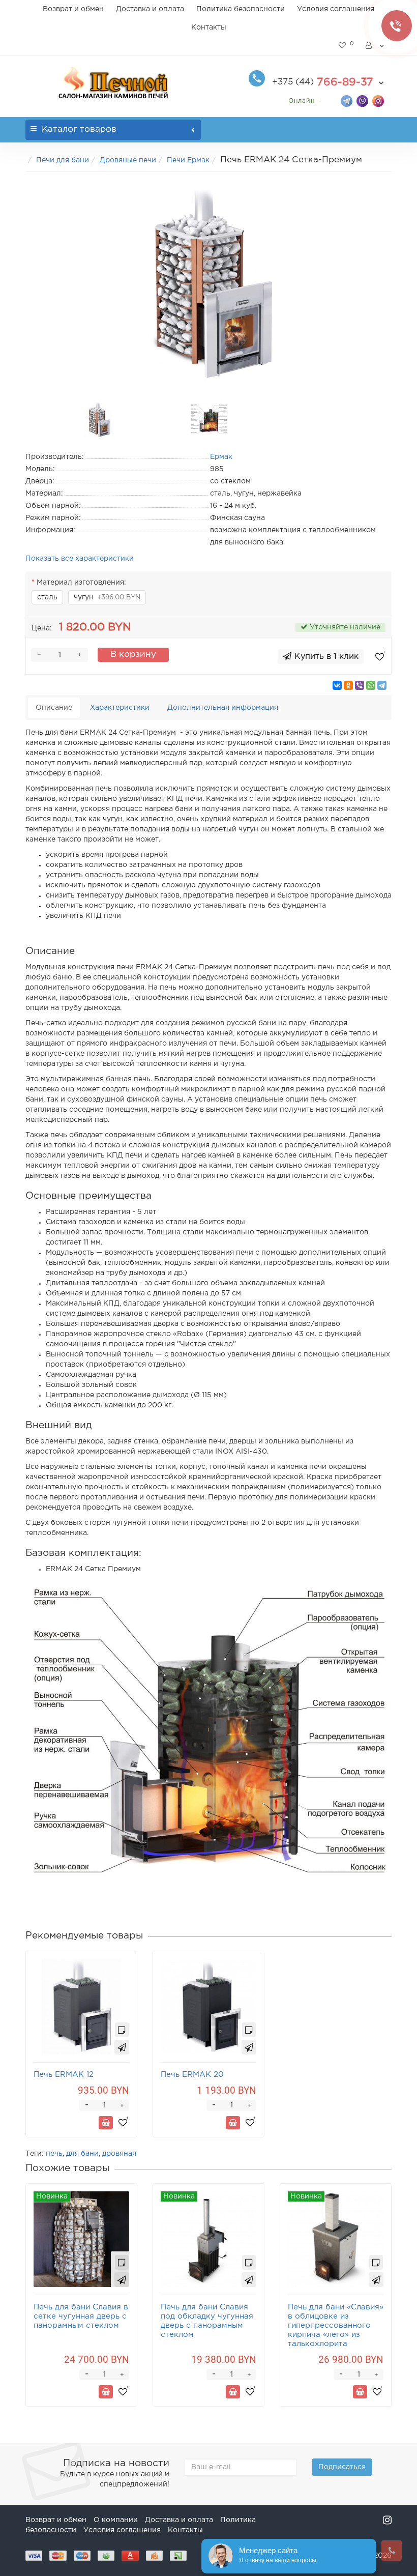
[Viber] (360, 685)
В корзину (133, 655)
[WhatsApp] (371, 685)
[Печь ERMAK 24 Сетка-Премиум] (208, 284)
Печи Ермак (188, 160)
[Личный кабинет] (375, 46)
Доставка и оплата (150, 9)
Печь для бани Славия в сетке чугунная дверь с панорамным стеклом (81, 2316)
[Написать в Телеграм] (347, 100)
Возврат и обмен (73, 9)
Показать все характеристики (80, 559)
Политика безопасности (241, 9)
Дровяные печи (128, 160)
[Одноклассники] (348, 685)
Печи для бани (63, 160)
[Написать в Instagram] (378, 100)
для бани (82, 2154)
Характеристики (120, 708)
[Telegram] (382, 685)
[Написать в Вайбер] (362, 100)
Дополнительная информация (223, 708)
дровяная (119, 2154)
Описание (54, 708)
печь (54, 2154)
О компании (116, 2520)
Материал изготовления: (81, 583)
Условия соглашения (336, 9)
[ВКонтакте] (337, 685)
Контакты (209, 27)
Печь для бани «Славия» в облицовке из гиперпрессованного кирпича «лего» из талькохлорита (336, 2325)
